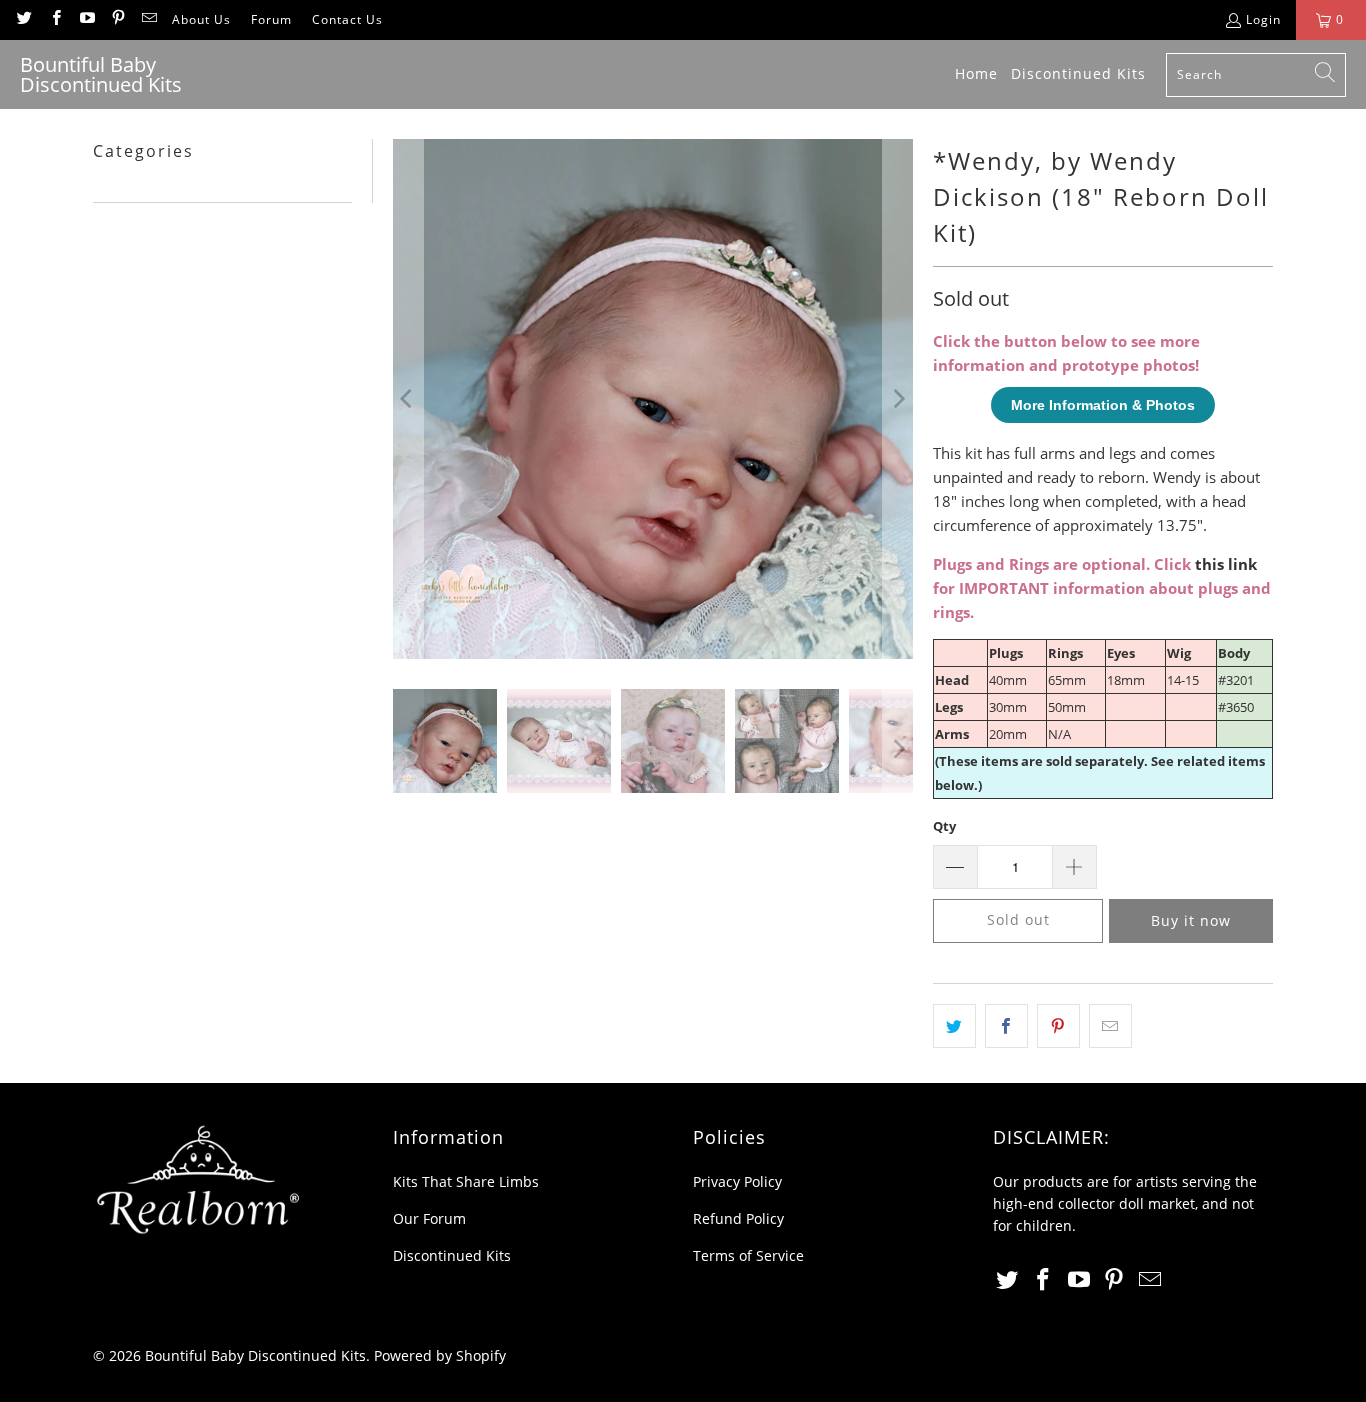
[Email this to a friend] (1110, 1026)
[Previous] (408, 399)
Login (1263, 19)
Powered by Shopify (440, 1355)
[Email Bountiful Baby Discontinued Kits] (148, 19)
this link (1226, 564)
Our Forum (429, 1218)
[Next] (898, 399)
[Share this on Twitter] (954, 1026)
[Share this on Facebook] (1006, 1026)
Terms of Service (748, 1255)
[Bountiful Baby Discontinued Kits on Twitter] (23, 19)
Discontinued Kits (452, 1255)
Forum (271, 19)
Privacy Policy (737, 1181)
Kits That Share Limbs (466, 1181)
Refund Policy (738, 1218)
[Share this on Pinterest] (1058, 1026)
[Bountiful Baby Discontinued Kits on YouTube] (86, 19)
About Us (201, 19)
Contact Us (347, 19)
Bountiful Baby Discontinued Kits (255, 1355)
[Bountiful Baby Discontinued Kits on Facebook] (54, 19)
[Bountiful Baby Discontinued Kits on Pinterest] (117, 19)
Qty (944, 826)
